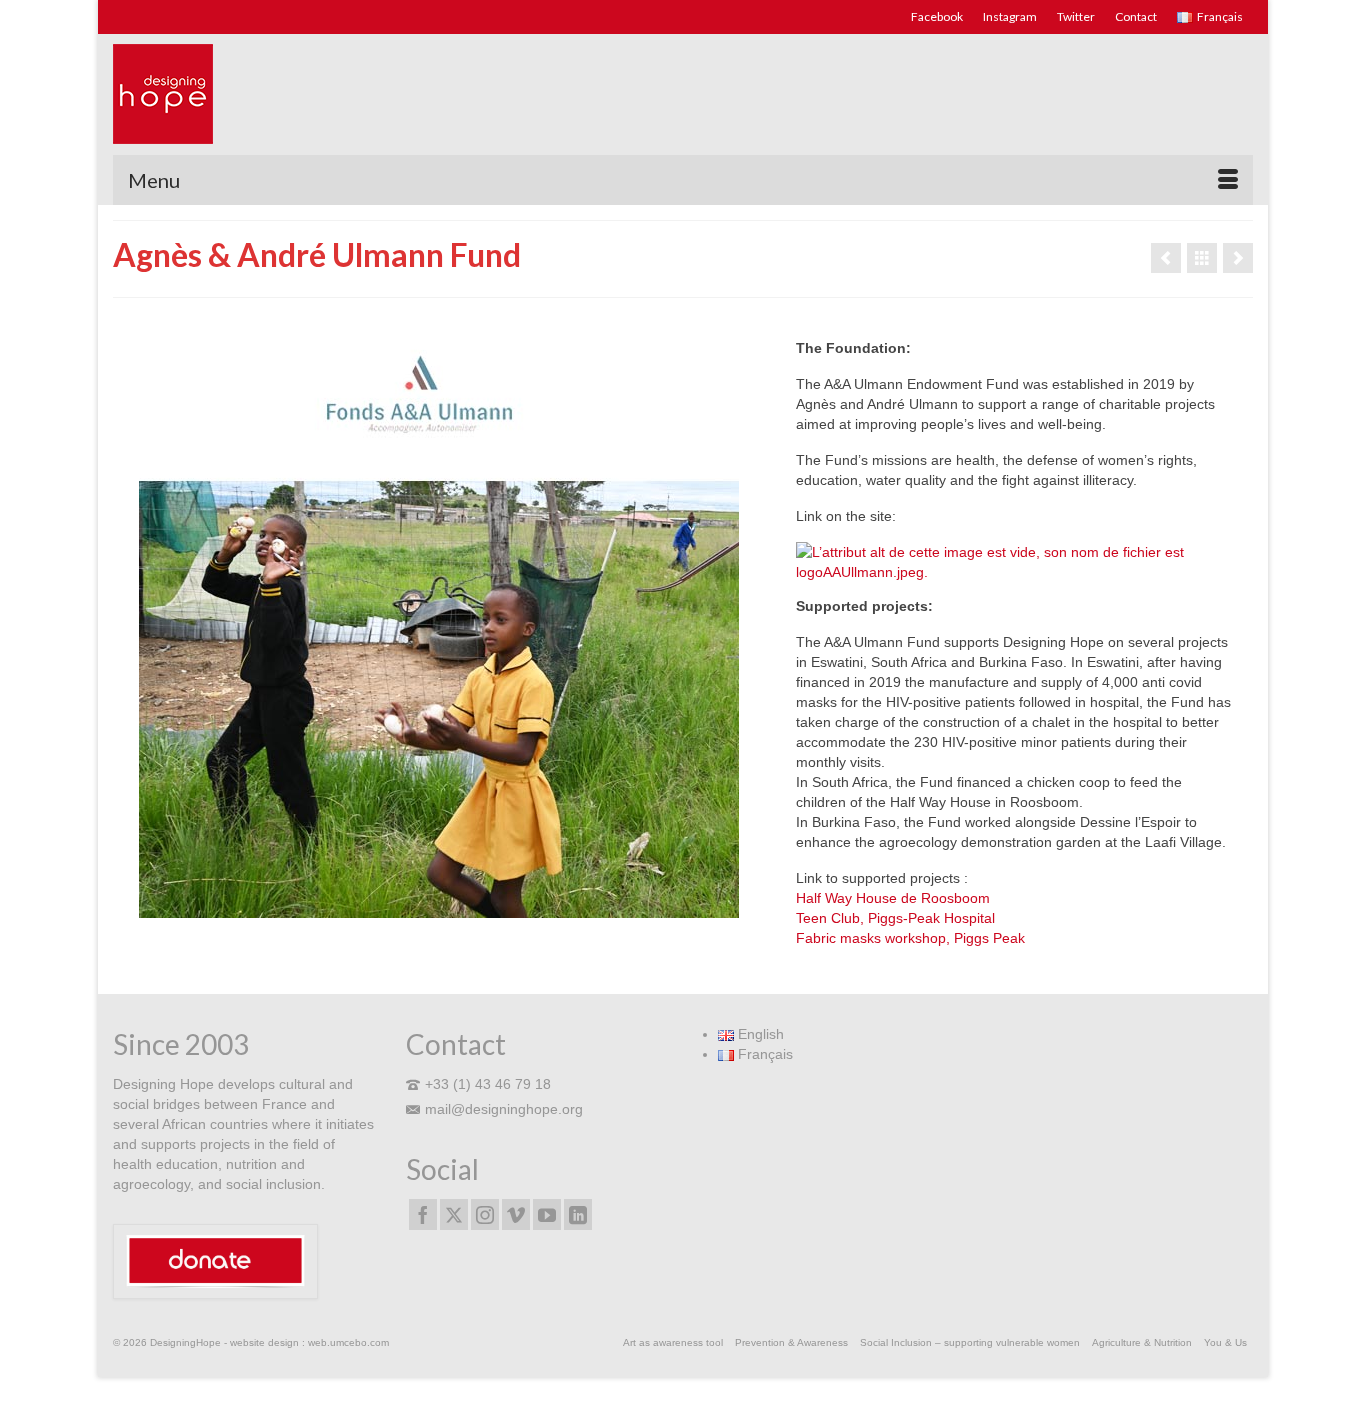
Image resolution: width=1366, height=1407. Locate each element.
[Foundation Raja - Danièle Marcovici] (1166, 258)
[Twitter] (454, 1214)
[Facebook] (423, 1214)
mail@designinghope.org (504, 1109)
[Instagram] (485, 1214)
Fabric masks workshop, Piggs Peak (910, 938)
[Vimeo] (516, 1214)
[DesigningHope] (293, 94)
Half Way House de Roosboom (893, 898)
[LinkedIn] (578, 1214)
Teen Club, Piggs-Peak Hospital (895, 918)
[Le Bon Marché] (1238, 258)
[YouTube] (547, 1214)
